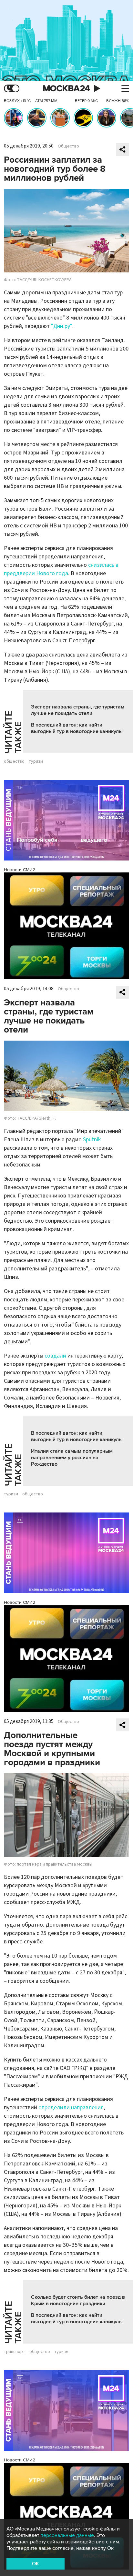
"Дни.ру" (62, 326)
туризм (36, 761)
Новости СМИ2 (20, 870)
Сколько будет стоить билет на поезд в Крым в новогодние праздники (78, 2300)
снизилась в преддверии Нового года (61, 569)
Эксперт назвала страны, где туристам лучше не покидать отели (78, 710)
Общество (68, 146)
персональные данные (67, 2535)
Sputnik (92, 1140)
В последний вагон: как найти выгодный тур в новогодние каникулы (77, 728)
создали (55, 1356)
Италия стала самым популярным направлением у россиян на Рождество (72, 1458)
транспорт (15, 2352)
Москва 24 (66, 89)
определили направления (71, 2108)
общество (14, 761)
